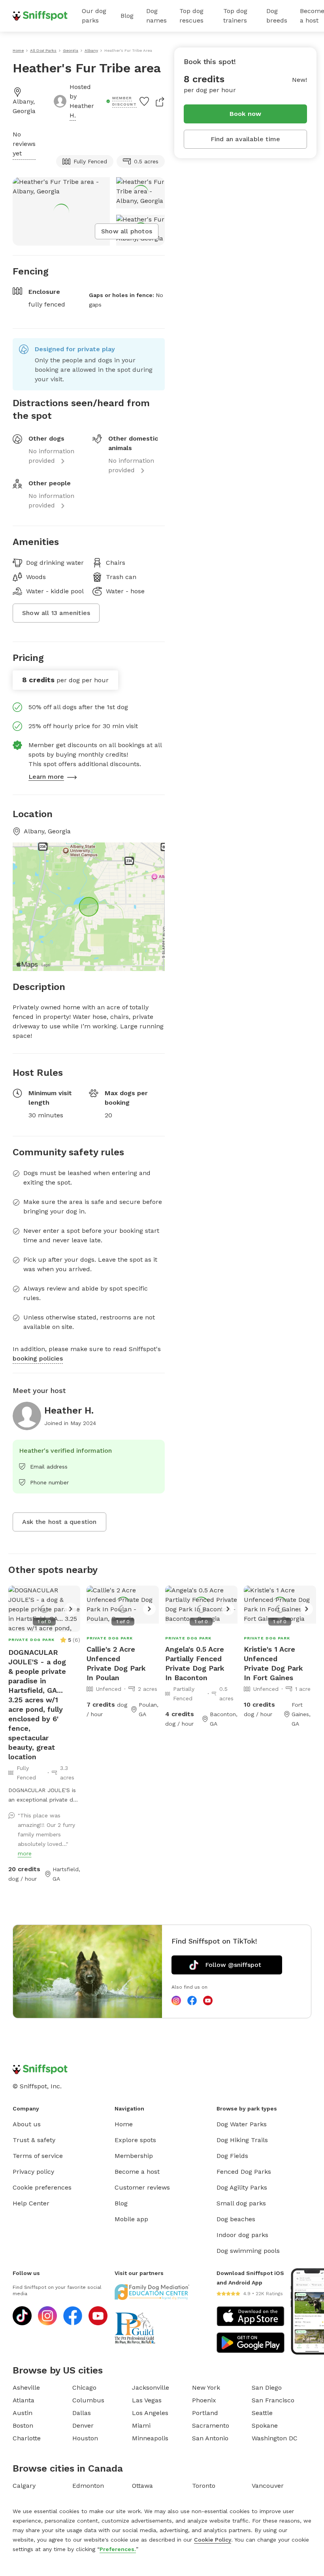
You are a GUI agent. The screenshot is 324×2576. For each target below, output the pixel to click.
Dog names (156, 16)
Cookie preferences (42, 2187)
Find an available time (245, 139)
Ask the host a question (59, 1522)
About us (27, 2124)
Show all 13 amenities (56, 613)
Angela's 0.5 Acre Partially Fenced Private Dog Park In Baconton (195, 1663)
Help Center (31, 2203)
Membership (134, 2156)
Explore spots (135, 2140)
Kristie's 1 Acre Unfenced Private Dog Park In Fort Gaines (273, 1663)
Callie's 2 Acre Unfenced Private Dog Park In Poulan (116, 1663)
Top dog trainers (235, 16)
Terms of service (38, 2156)
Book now (246, 114)
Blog (127, 16)
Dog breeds (277, 16)
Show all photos (127, 231)
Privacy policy (33, 2172)
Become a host (137, 2172)
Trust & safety (34, 2140)
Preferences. (118, 2549)
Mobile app (131, 2219)
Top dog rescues (191, 16)
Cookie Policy (213, 2540)
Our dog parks (94, 16)
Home (124, 2124)
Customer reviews (142, 2187)
